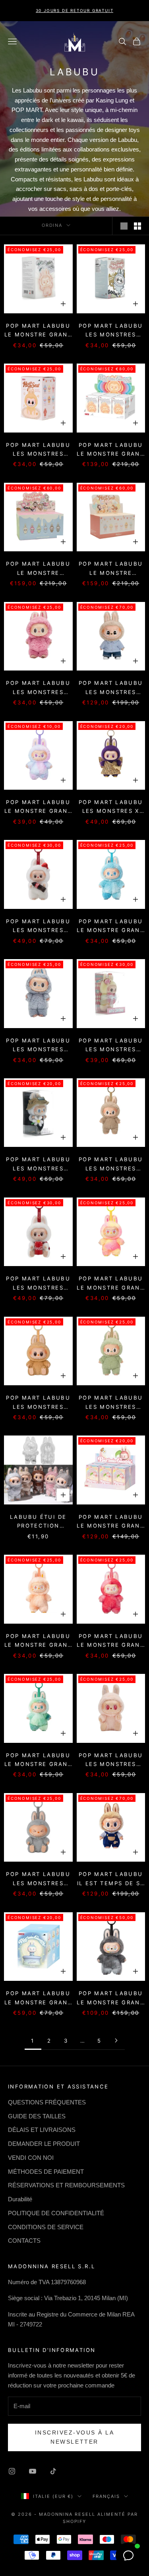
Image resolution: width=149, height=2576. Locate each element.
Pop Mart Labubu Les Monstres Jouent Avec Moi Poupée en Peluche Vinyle (111, 688)
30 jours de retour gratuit (75, 10)
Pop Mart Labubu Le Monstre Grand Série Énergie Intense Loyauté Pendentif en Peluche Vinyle (111, 1284)
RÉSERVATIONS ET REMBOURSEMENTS (66, 2185)
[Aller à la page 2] (116, 2040)
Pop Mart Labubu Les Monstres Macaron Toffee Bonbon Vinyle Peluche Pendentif (111, 1164)
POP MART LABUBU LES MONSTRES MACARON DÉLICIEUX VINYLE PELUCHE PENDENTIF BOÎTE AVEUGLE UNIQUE (111, 331)
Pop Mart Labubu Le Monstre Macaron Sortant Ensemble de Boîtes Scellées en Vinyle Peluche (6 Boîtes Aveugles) (38, 569)
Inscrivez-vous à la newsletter (75, 2437)
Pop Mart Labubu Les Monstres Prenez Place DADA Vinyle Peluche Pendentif (111, 1760)
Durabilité (20, 2199)
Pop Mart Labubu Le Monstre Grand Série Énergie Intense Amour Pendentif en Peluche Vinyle (111, 1641)
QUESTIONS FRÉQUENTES (47, 2102)
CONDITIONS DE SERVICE (46, 2227)
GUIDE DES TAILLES (37, 2116)
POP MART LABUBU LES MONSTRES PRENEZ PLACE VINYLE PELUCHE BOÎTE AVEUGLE (38, 450)
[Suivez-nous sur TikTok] (53, 2471)
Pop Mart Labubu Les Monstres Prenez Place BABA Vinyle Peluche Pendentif (38, 1403)
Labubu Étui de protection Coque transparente (38, 1522)
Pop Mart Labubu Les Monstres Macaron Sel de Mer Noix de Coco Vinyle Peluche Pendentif (38, 1046)
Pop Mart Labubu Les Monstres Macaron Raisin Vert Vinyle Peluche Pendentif (111, 1403)
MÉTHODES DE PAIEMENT (46, 2172)
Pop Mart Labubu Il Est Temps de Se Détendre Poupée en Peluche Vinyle (111, 1879)
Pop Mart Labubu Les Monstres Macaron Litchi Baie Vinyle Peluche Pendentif (38, 688)
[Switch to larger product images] (124, 226)
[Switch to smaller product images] (137, 226)
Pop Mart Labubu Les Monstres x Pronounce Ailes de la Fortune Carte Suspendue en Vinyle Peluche (111, 807)
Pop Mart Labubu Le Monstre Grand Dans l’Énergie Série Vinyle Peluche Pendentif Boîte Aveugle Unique (38, 331)
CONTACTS (24, 2241)
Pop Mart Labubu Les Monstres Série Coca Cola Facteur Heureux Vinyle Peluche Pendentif (38, 1284)
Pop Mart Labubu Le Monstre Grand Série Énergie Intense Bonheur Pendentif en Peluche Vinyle (38, 1641)
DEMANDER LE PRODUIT (44, 2144)
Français (106, 2496)
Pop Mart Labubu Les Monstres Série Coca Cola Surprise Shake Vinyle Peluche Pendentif (38, 926)
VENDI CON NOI (31, 2158)
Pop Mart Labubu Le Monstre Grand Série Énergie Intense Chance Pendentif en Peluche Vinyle (38, 807)
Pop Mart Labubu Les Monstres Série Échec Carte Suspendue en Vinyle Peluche (111, 1046)
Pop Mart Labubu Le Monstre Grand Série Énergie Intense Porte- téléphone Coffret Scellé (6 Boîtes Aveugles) (111, 1522)
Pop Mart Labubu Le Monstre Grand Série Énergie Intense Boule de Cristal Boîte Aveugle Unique (38, 1998)
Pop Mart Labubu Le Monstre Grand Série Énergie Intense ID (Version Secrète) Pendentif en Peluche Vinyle (111, 1998)
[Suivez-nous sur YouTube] (33, 2471)
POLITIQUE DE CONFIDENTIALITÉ (56, 2213)
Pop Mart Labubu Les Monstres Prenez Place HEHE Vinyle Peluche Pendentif (38, 1879)
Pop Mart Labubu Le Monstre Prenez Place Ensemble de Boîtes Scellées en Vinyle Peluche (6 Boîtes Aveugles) (111, 569)
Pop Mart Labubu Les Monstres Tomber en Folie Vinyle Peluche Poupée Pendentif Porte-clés (38, 1164)
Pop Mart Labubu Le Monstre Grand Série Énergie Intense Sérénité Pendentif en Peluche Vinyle (38, 1760)
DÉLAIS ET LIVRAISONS (42, 2130)
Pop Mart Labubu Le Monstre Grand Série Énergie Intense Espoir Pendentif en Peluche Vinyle (111, 926)
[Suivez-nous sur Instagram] (12, 2471)
